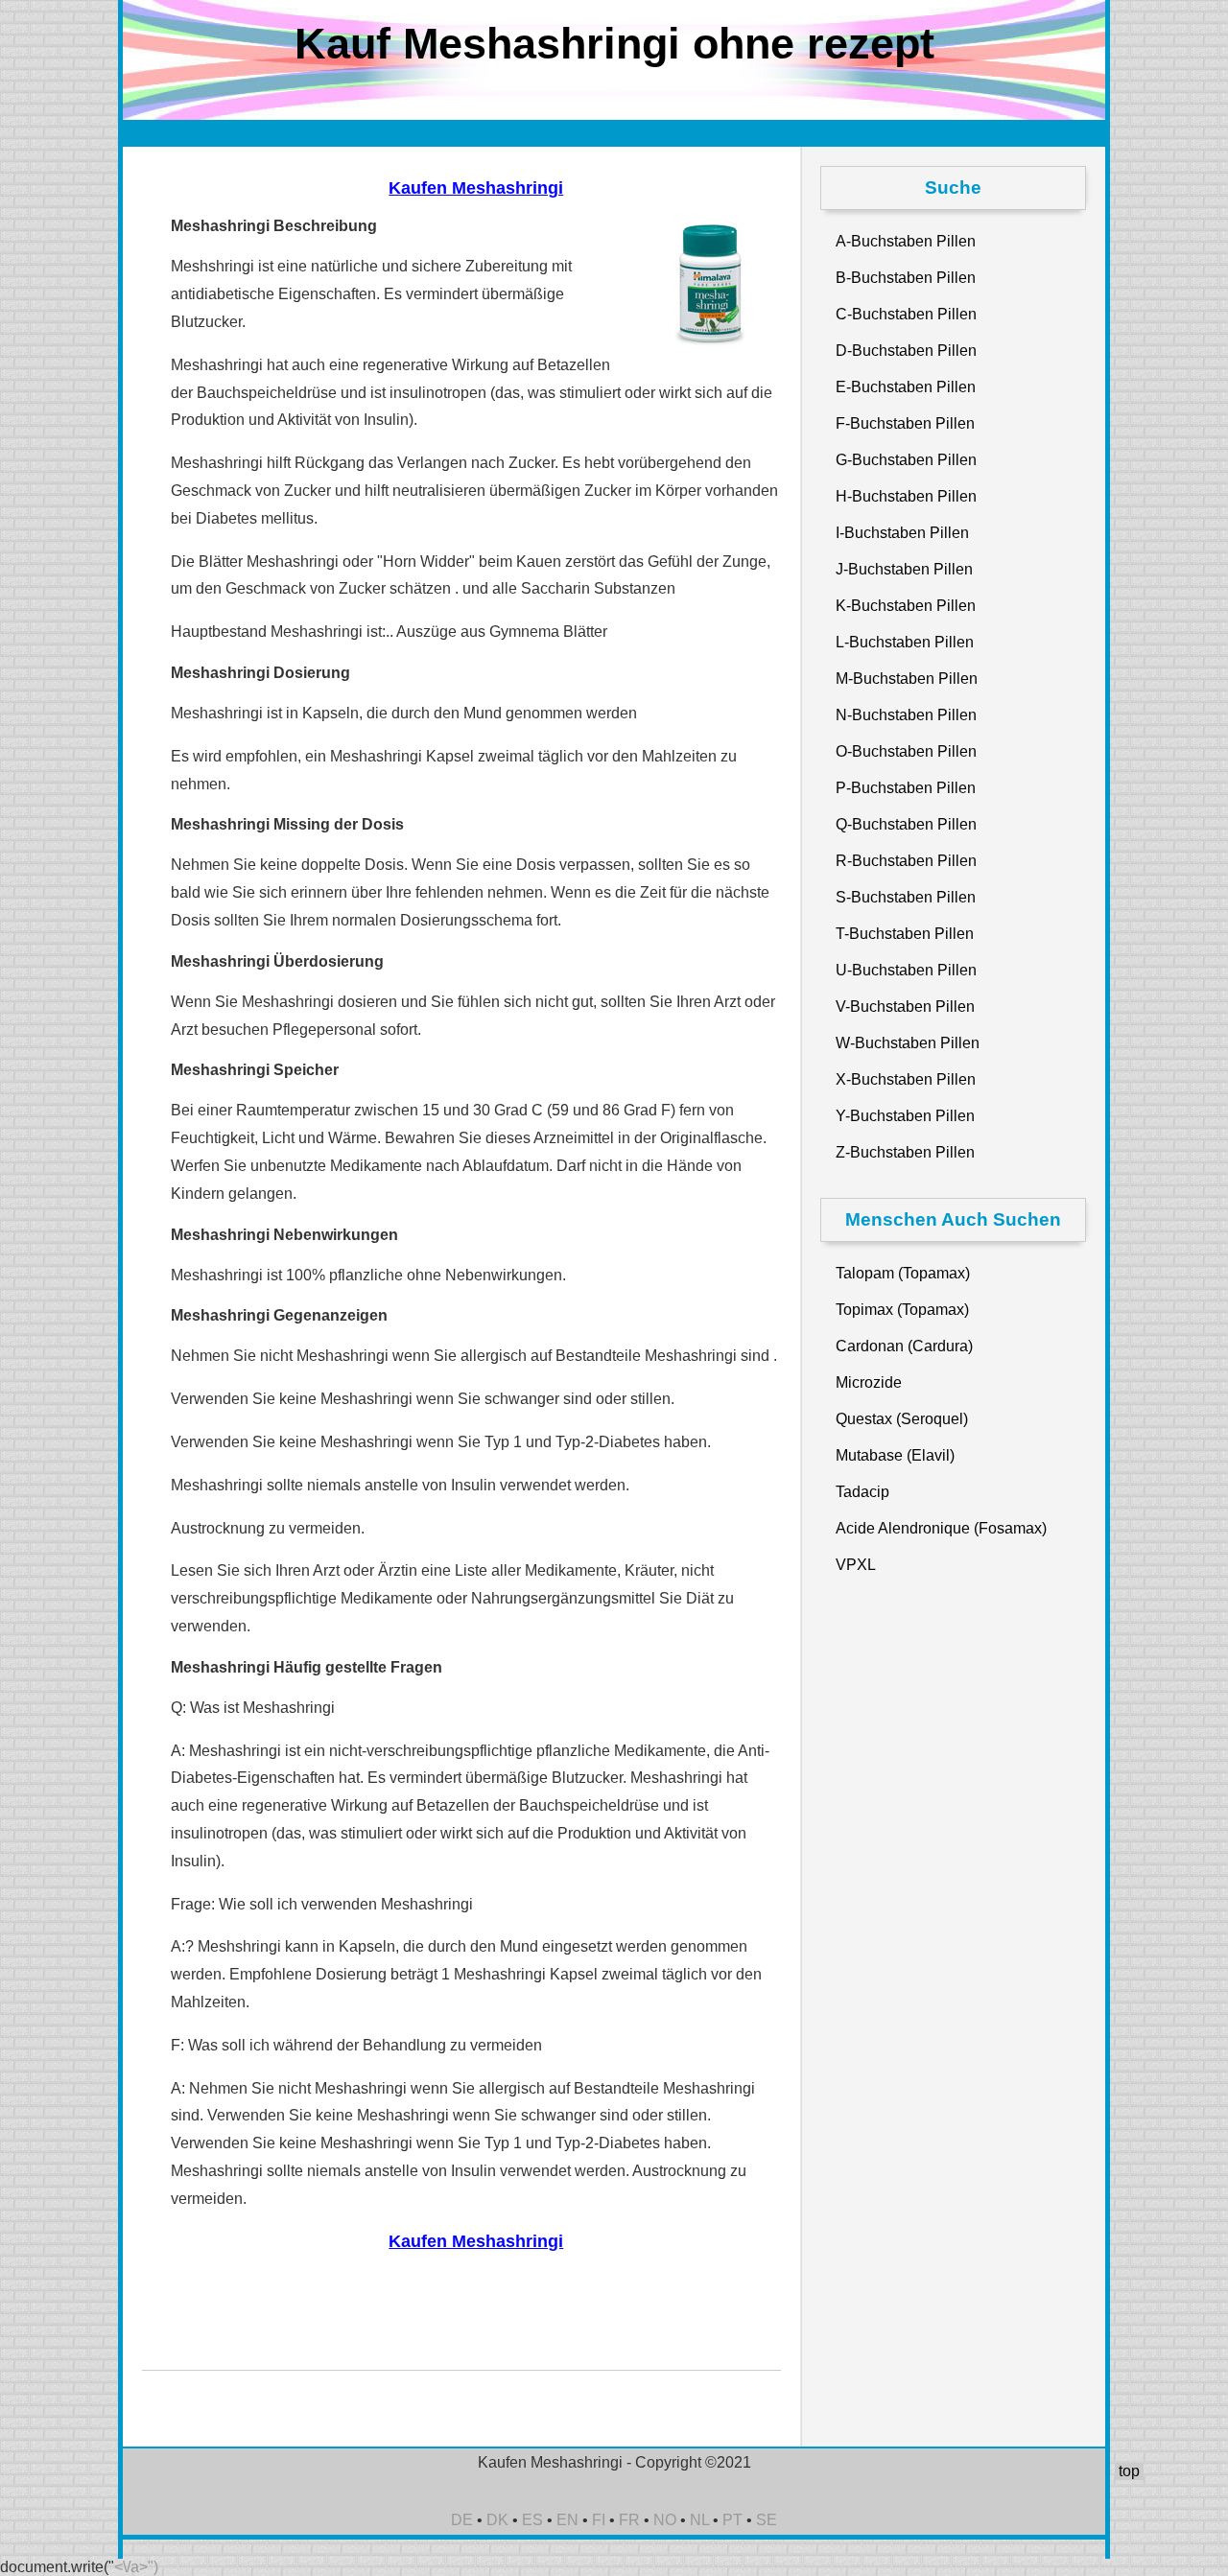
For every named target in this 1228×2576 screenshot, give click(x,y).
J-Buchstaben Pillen (904, 569)
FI (599, 2520)
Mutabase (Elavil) (895, 1455)
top (1129, 2471)
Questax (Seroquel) (902, 1419)
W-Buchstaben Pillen (908, 1043)
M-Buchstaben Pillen (907, 679)
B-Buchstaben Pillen (906, 278)
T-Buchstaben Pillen (905, 934)
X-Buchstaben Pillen (906, 1079)
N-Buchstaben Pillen (906, 715)
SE (767, 2520)
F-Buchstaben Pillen (905, 423)
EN (567, 2520)
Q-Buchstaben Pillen (906, 824)
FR (629, 2520)
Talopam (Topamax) (903, 1273)
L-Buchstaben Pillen (905, 642)
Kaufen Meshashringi (476, 188)
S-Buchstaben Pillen (906, 897)
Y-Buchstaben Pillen (905, 1116)
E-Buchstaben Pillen (906, 387)
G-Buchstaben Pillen (906, 460)
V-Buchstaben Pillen (905, 1007)
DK (497, 2520)
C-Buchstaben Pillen (906, 314)
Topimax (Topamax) (902, 1310)
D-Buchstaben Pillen (906, 351)
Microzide (869, 1382)
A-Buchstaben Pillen (906, 241)
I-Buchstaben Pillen (902, 533)
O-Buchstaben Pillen (906, 751)
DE (462, 2520)
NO (665, 2520)
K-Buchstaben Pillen (906, 606)
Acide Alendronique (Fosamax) (941, 1528)
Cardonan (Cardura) (904, 1346)
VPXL (856, 1565)
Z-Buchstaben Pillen (905, 1152)
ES (532, 2520)
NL (699, 2520)
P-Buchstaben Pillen (906, 788)
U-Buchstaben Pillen (906, 970)
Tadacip (862, 1492)
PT (732, 2520)
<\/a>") (136, 2567)
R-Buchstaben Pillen (906, 861)
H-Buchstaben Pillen (906, 496)
